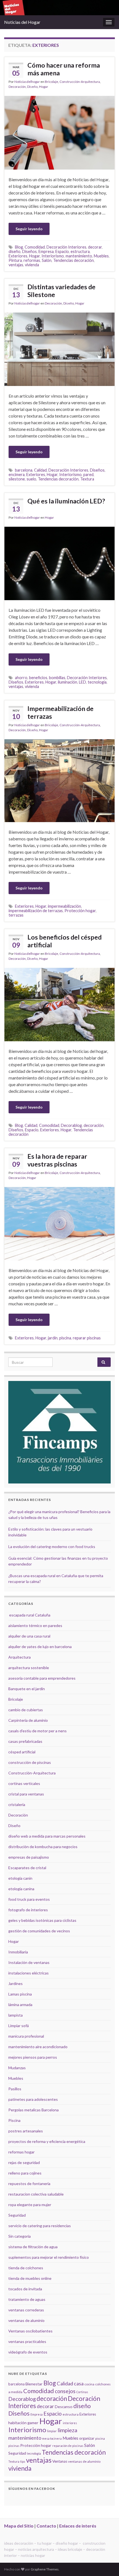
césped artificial (22, 1752)
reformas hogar (21, 2152)
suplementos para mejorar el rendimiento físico (49, 2257)
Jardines (15, 1983)
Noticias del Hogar (22, 22)
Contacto (46, 2526)
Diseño (32, 87)
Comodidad (35, 247)
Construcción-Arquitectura (80, 82)
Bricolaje (51, 82)
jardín (53, 1338)
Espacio (62, 251)
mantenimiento (79, 256)
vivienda (32, 265)
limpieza (67, 2430)
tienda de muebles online (30, 2278)
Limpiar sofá (19, 2026)
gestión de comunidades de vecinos (39, 1931)
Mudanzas (17, 2068)
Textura (87, 479)
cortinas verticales (24, 1783)
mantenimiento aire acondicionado (38, 2047)
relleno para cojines (25, 2173)
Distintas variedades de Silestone (61, 291)
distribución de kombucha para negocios (43, 1847)
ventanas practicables (27, 2341)
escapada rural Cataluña (30, 1615)
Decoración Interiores (66, 247)
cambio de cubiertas (26, 1710)
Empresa (46, 251)
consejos (65, 2391)
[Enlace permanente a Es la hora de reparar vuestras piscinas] (59, 1223)
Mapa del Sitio (19, 2526)
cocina (89, 2384)
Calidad (40, 470)
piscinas (14, 2446)
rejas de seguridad (24, 2162)
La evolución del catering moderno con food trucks (52, 1547)
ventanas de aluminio (26, 2320)
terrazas (16, 915)
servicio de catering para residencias (40, 2226)
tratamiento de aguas (27, 2299)
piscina (65, 1338)
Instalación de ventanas (29, 1962)
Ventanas (60, 2461)
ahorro (21, 678)
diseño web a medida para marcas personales (47, 1836)
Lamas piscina (20, 1994)
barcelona (24, 470)
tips (23, 2461)
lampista (15, 2015)
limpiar (52, 2431)
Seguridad (17, 2215)
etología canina (21, 1889)
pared (88, 474)
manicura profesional (26, 2036)
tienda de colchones (26, 2268)
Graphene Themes (45, 2569)
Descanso (64, 2407)
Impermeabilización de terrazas (60, 712)
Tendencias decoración (73, 260)
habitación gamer (23, 2423)
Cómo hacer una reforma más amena (64, 69)
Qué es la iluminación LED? (66, 501)
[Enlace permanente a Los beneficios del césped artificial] (59, 1004)
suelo (31, 479)
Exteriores (18, 256)
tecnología (97, 682)
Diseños (29, 251)
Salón (47, 260)
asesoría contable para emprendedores (42, 1678)
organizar (87, 2438)
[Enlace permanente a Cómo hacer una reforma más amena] (59, 132)
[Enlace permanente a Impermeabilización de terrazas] (59, 780)
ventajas (16, 265)
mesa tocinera (52, 2438)
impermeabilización (64, 906)
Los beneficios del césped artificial (64, 941)
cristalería (17, 1804)
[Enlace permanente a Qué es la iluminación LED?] (59, 563)
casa (79, 2384)
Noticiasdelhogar (27, 82)
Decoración (17, 87)
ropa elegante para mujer (30, 2205)
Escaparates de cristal (27, 1868)
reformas (32, 260)
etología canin (20, 1878)
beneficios (38, 678)
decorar (95, 247)
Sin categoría (20, 2236)
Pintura (15, 260)
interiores (70, 2423)
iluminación (68, 682)
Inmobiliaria (18, 1952)
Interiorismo (53, 256)
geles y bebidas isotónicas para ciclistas (42, 1920)
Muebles (101, 256)
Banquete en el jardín (27, 1689)
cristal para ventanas (26, 1794)
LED (82, 682)
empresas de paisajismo (29, 1857)
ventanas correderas (26, 2310)
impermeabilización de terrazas (36, 911)
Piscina (14, 2120)
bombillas (57, 678)
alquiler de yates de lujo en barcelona (40, 1647)
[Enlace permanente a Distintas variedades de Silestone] (59, 348)
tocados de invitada (25, 2289)
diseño (15, 251)
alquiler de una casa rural (29, 1636)
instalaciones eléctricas (29, 1973)
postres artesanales (26, 2131)
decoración (94, 1125)
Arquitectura (20, 1657)
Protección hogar (80, 911)
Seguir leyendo (29, 229)
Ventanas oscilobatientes (30, 2331)
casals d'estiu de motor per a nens (37, 1731)
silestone (17, 479)
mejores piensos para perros (33, 2057)
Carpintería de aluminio (28, 1720)
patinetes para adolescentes (33, 2099)
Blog (19, 247)
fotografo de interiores (28, 1910)
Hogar (44, 87)
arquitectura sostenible (29, 1668)
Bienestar (34, 2384)
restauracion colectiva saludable (36, 2194)
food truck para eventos (29, 1899)
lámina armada (20, 2005)
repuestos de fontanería (29, 2184)
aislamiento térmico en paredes (35, 1625)
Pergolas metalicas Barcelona (33, 2110)
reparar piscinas (87, 1338)
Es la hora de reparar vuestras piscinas (57, 1160)
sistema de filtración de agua (33, 2247)
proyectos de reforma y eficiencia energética (47, 2141)
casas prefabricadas (25, 1741)
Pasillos (15, 2089)
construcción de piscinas (30, 1762)
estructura (80, 251)
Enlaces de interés (78, 2526)
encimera (17, 474)
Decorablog (71, 1125)
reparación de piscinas (68, 2446)
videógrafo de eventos (28, 2352)
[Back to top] (107, 2564)
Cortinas (82, 2392)
